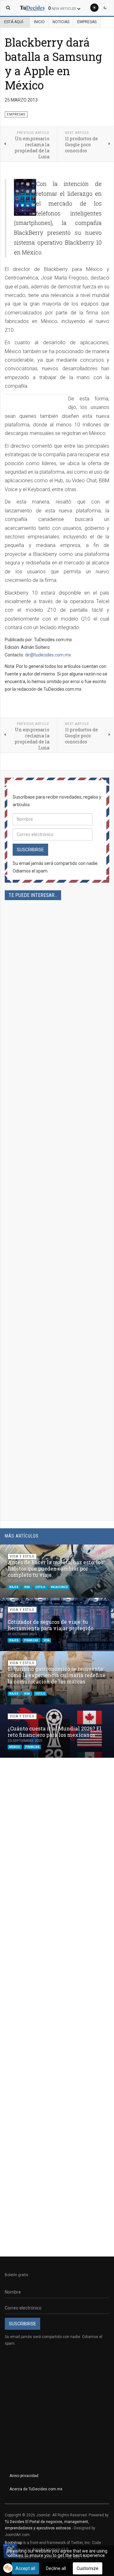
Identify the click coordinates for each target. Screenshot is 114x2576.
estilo (41, 1587)
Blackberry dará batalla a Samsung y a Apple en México (53, 64)
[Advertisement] (57, 1150)
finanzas (31, 1640)
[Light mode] (94, 8)
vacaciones (59, 1587)
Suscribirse (30, 850)
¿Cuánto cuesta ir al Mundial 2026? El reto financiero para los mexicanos (54, 1732)
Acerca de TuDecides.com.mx (36, 2489)
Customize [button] (88, 2568)
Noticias (61, 22)
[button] (94, 1552)
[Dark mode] (105, 8)
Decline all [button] (56, 2568)
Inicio (39, 22)
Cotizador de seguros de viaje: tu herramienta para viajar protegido (51, 1625)
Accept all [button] (25, 2568)
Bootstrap (13, 2543)
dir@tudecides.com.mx (48, 655)
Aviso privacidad (24, 2476)
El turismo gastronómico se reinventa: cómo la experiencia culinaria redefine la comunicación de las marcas (57, 1675)
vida (27, 1587)
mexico (15, 1747)
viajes (14, 1587)
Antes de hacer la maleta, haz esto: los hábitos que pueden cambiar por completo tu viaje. (55, 1568)
